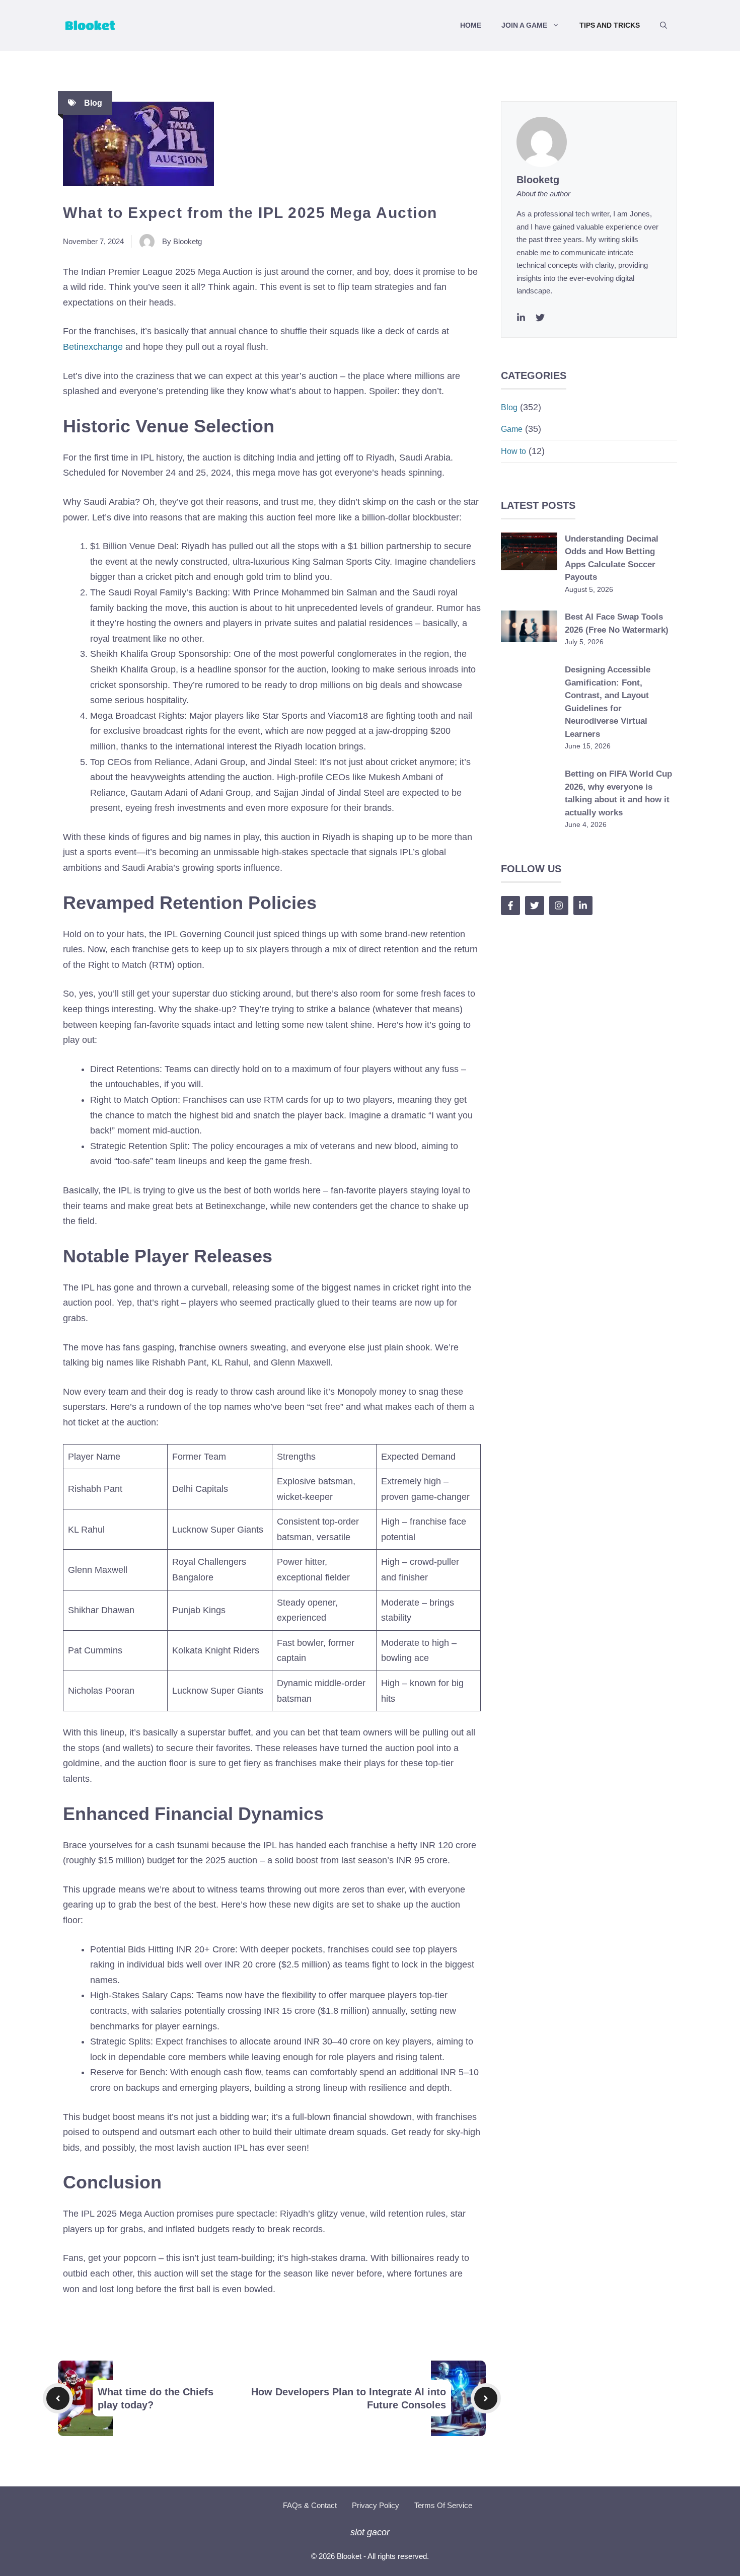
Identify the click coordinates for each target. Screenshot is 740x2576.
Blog (93, 103)
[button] (663, 25)
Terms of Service (443, 2505)
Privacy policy (376, 2505)
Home (471, 25)
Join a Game (524, 25)
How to (513, 451)
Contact (324, 2505)
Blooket (349, 2556)
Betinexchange (93, 347)
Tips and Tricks (610, 25)
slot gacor (370, 2532)
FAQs (292, 2505)
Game (512, 429)
